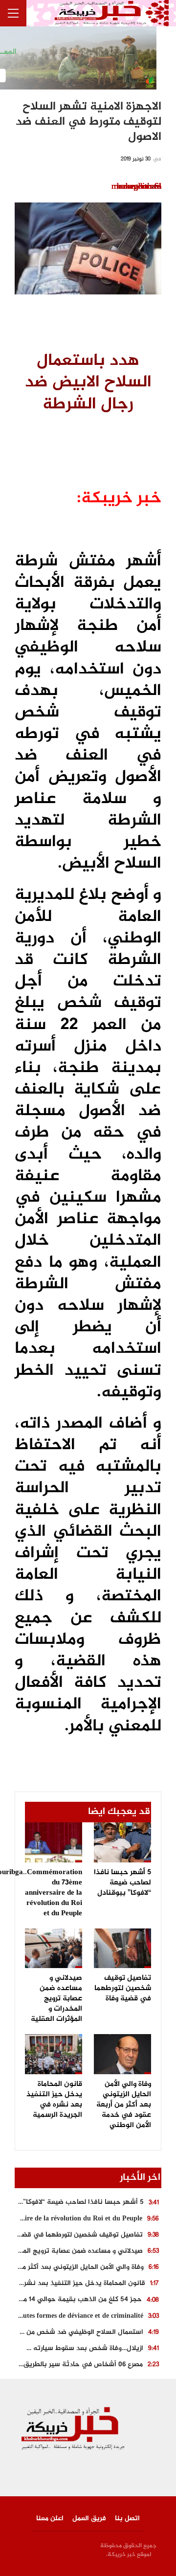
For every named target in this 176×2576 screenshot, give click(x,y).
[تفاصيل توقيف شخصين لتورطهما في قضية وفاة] (122, 1949)
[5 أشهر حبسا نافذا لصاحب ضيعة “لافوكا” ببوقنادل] (122, 1842)
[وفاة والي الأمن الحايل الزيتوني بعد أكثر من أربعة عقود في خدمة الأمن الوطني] (122, 2054)
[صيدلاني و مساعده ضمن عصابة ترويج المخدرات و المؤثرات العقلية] (54, 1949)
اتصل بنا (127, 2519)
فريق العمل (89, 2519)
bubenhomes (139, 187)
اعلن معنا (50, 2519)
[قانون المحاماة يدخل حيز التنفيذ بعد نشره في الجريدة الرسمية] (54, 2054)
